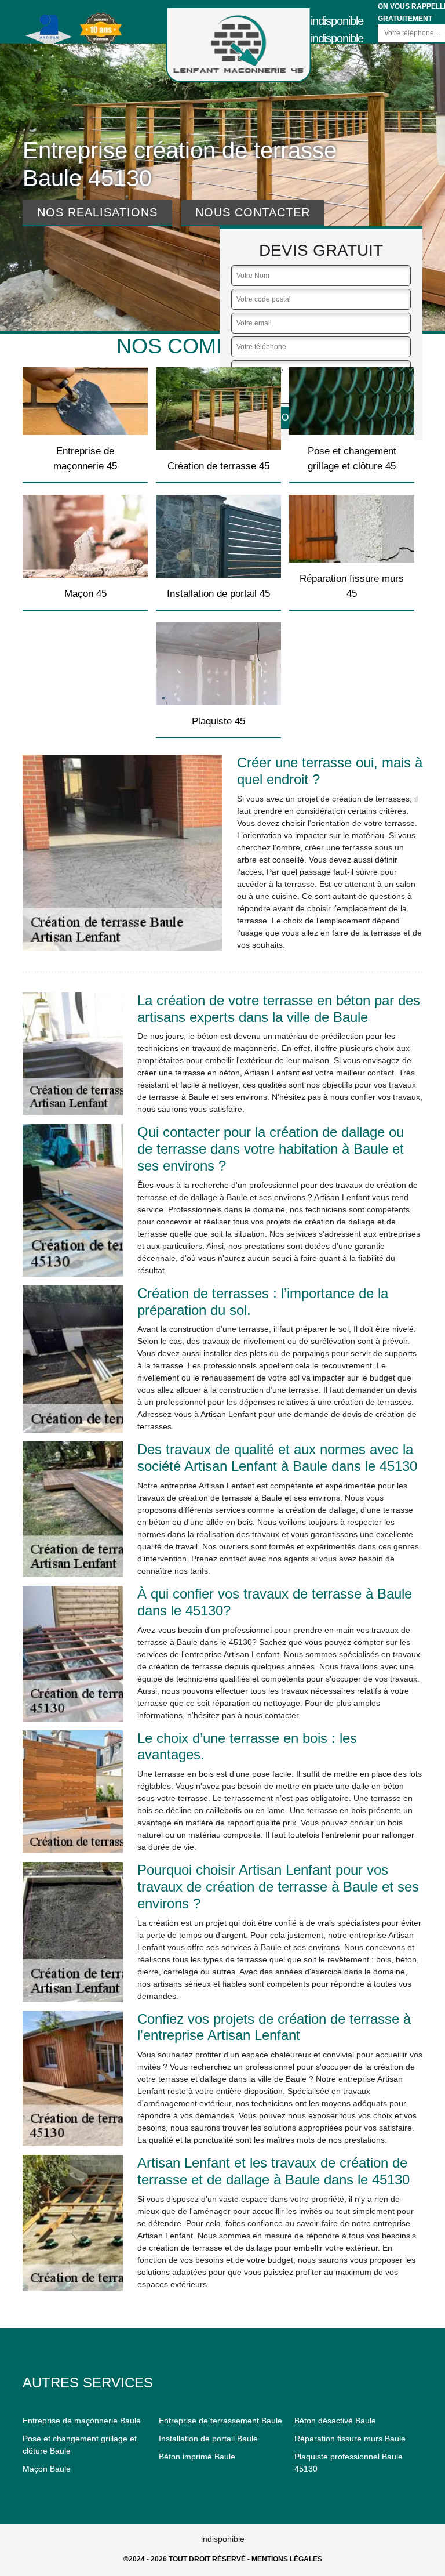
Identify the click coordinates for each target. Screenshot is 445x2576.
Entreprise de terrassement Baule (220, 2421)
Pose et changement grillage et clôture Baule (80, 2445)
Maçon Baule (47, 2469)
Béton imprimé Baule (197, 2457)
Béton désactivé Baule (335, 2421)
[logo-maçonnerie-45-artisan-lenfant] (239, 45)
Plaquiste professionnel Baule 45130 (349, 2463)
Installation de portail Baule (208, 2439)
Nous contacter (253, 212)
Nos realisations (97, 212)
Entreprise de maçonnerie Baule (82, 2421)
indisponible (337, 21)
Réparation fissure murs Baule (350, 2439)
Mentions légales (287, 2559)
